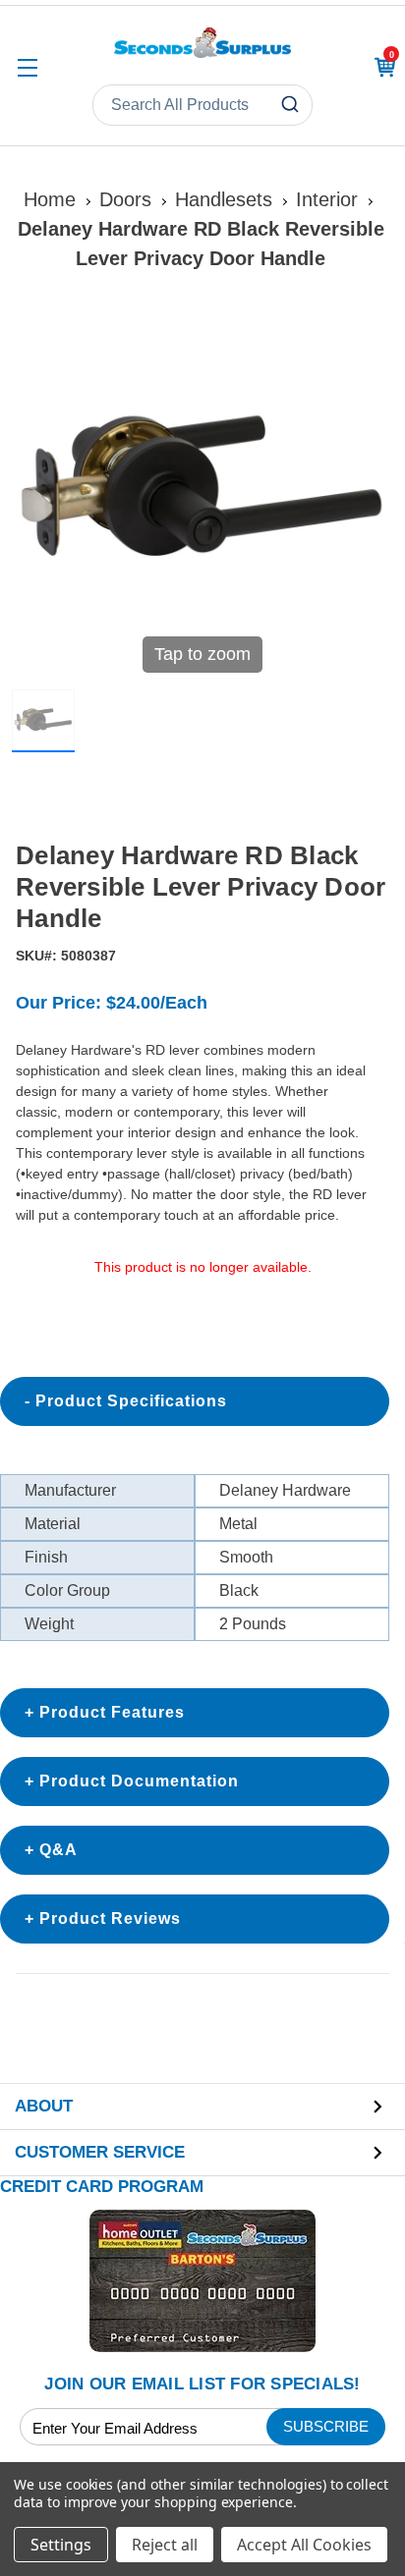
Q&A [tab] (58, 1850)
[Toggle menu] (27, 67)
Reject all (165, 2545)
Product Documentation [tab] (139, 1781)
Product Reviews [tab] (110, 1918)
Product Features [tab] (112, 1712)
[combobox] (202, 105)
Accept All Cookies (304, 2545)
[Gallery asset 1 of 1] (43, 721)
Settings (61, 2545)
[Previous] (38, 494)
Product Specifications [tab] (131, 1401)
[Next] (367, 494)
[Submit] (292, 105)
